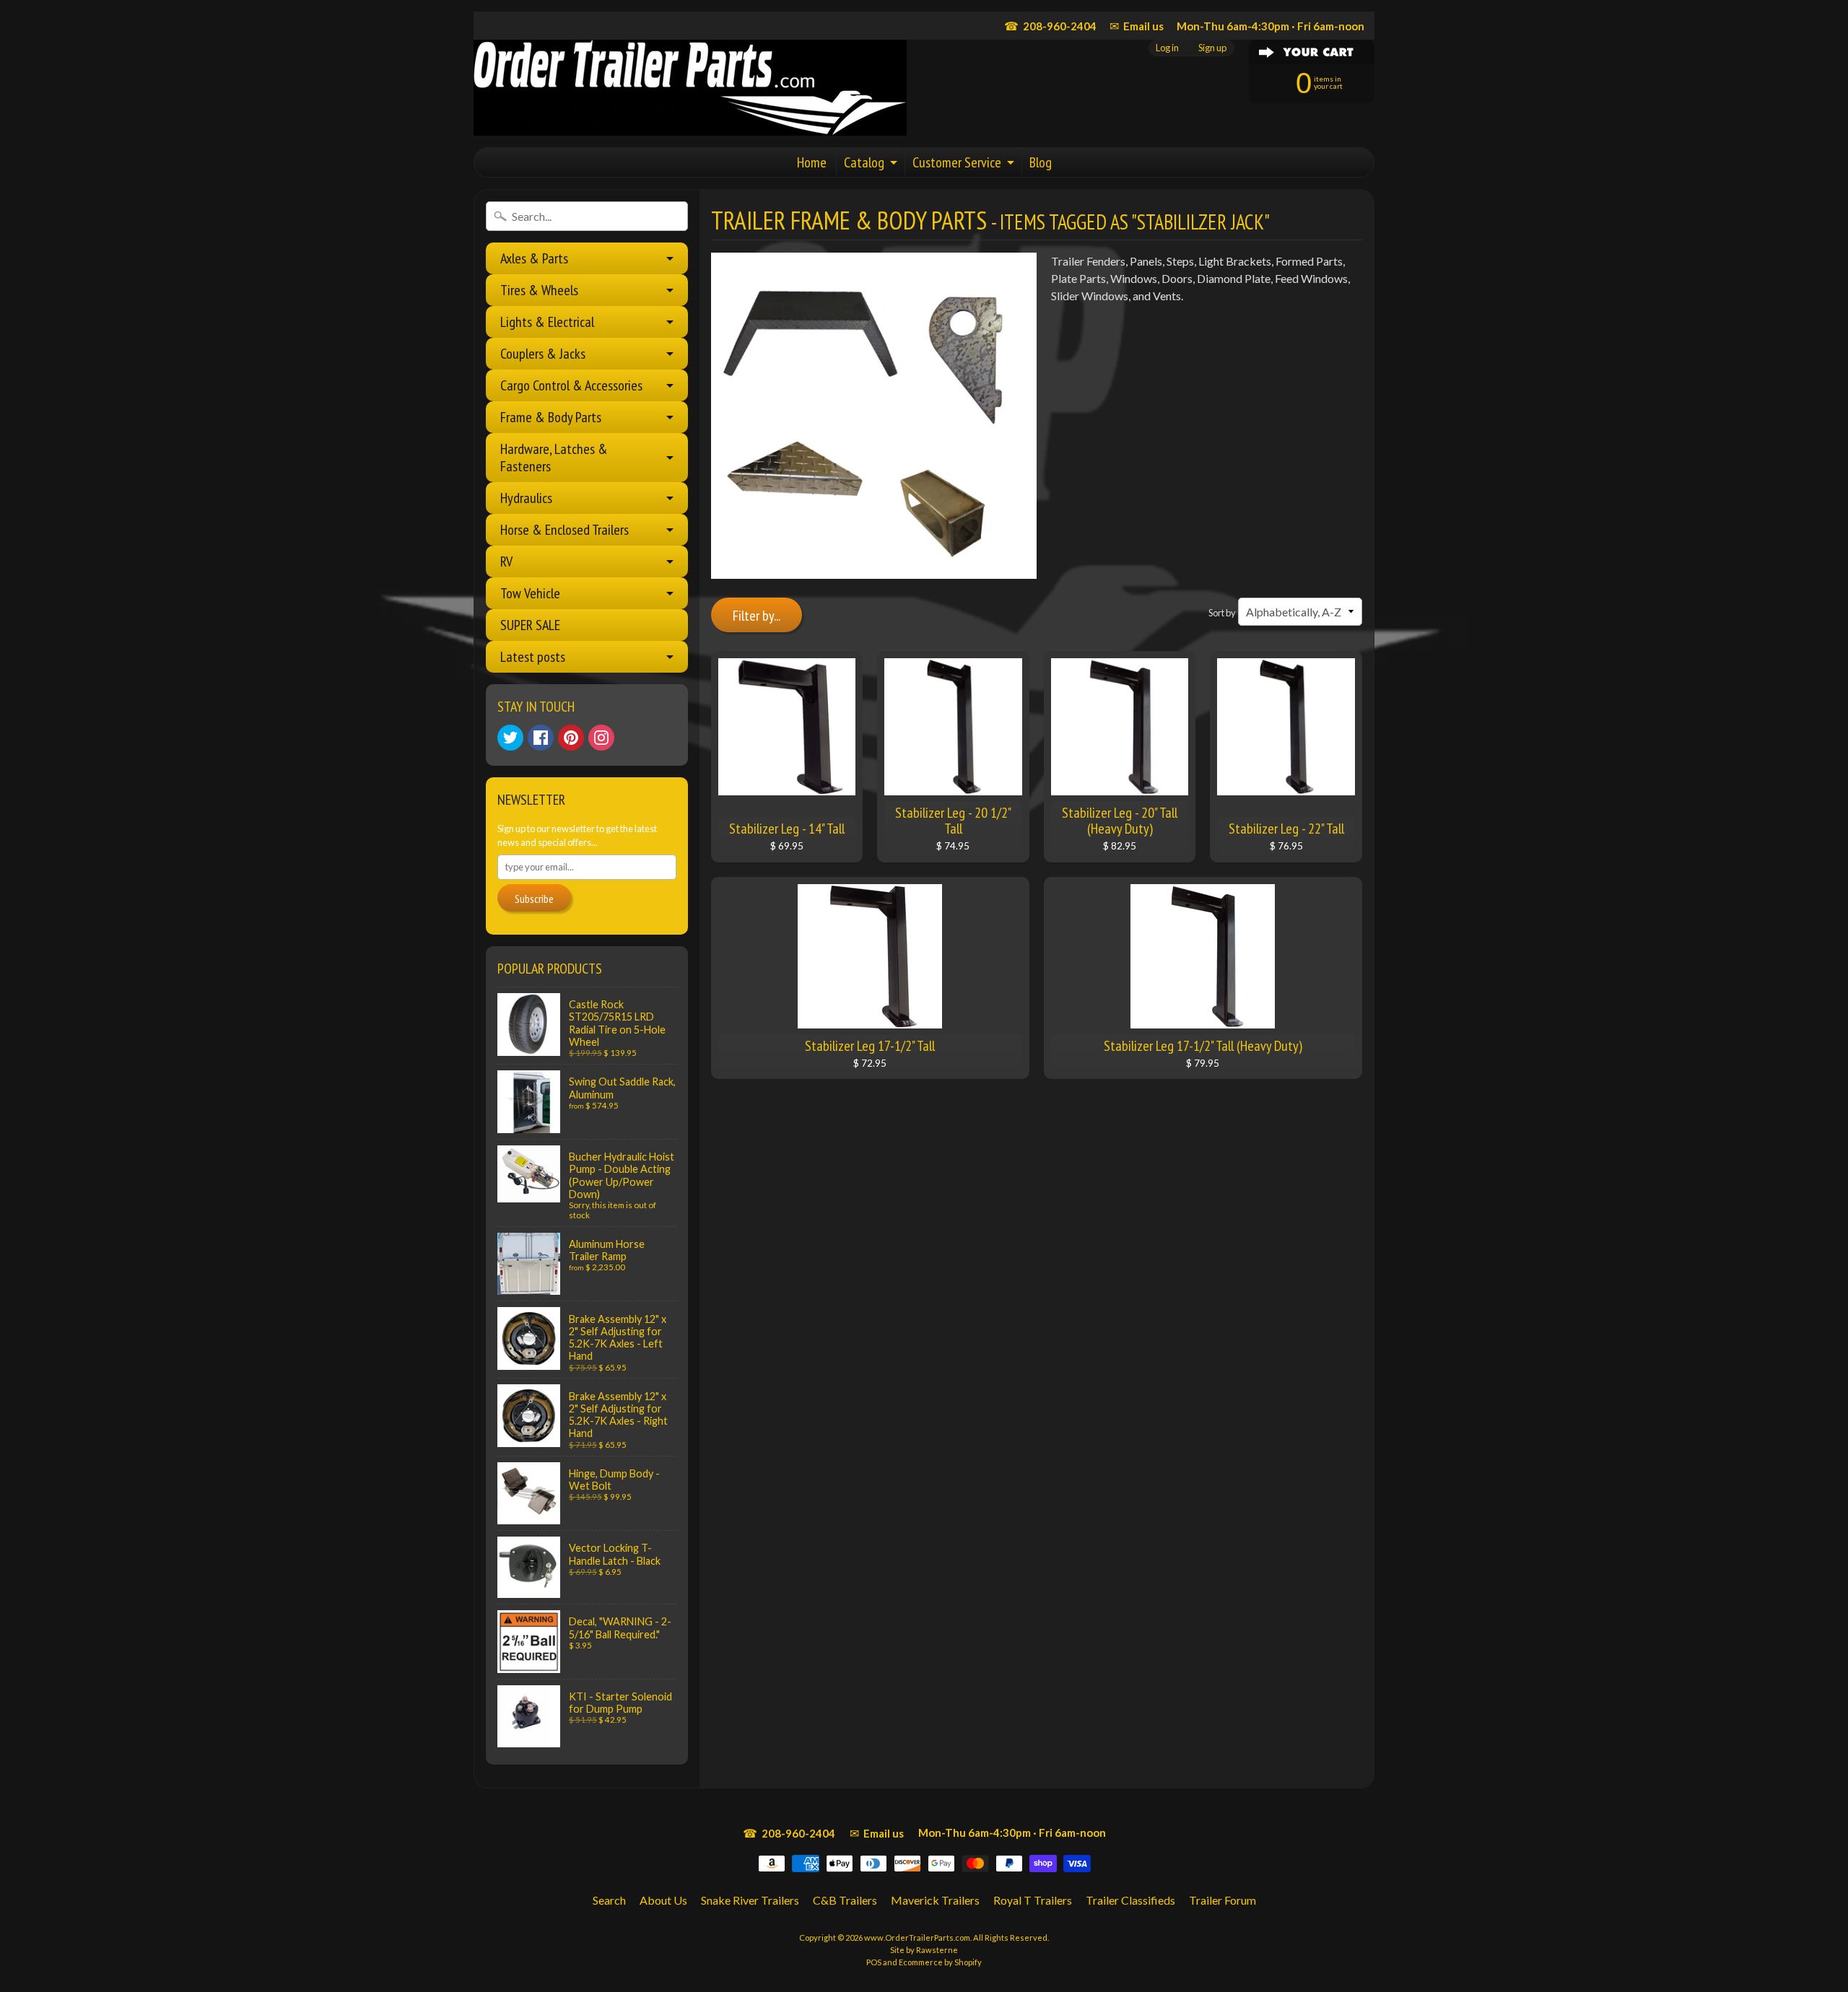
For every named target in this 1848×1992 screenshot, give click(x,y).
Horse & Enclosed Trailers (565, 530)
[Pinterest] (571, 738)
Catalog (864, 162)
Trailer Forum (1222, 1900)
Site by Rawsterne (924, 1950)
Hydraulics (526, 498)
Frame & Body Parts (551, 417)
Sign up (1212, 48)
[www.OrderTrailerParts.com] (690, 88)
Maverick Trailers (935, 1900)
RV (506, 562)
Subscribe (534, 899)
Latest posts (533, 657)
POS (874, 1962)
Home (812, 162)
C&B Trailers (845, 1900)
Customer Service (957, 162)
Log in (1167, 48)
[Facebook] (541, 738)
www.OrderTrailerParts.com (917, 1938)
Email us (1137, 26)
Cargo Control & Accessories (571, 385)
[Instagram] (601, 738)
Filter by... (757, 616)
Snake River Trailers (750, 1900)
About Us (663, 1900)
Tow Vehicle (530, 593)
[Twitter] (510, 738)
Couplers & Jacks (543, 354)
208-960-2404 (1050, 26)
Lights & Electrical (547, 322)
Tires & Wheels (539, 290)
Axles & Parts (534, 258)
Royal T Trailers (1033, 1900)
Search (609, 1900)
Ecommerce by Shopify (940, 1962)
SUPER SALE (530, 625)
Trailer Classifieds (1130, 1900)
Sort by (1222, 613)
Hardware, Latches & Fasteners (554, 458)
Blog (1041, 162)
